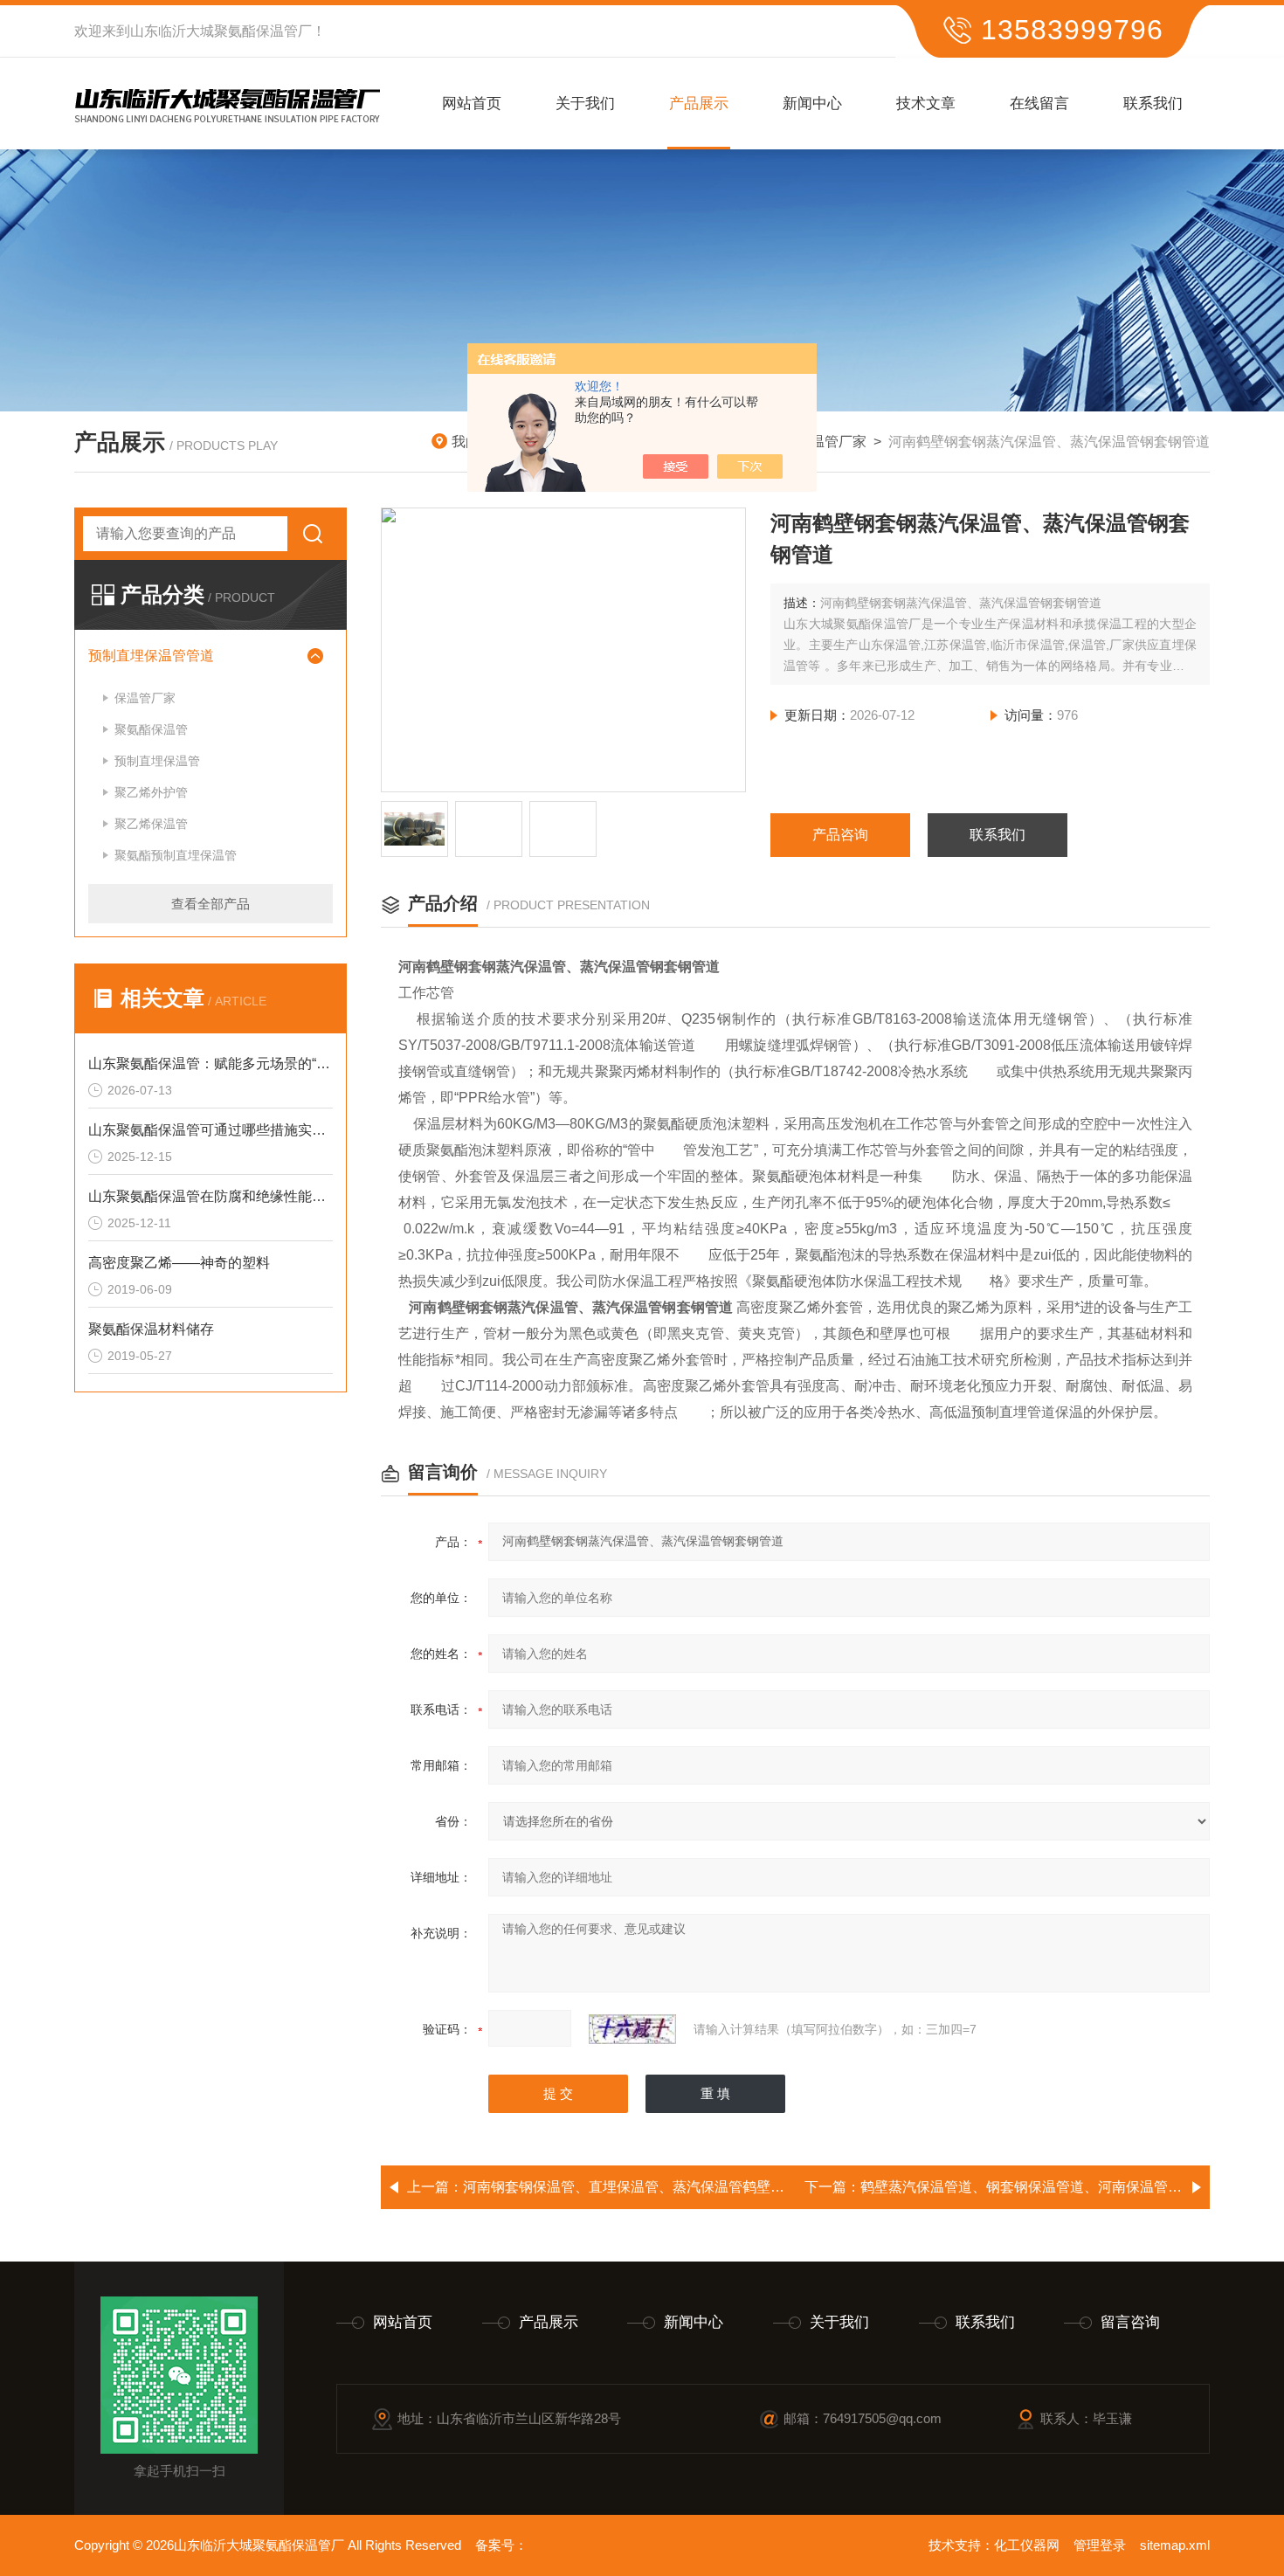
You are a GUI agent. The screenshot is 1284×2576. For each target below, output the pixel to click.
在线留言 (1039, 104)
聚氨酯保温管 (151, 729)
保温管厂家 (832, 442)
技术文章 (926, 104)
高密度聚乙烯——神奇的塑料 (179, 1263)
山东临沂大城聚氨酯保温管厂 (221, 31)
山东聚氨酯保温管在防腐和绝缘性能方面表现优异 (211, 1196)
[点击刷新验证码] (632, 2029)
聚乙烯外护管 (151, 792)
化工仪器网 (1027, 2545)
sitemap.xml (1175, 2545)
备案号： (501, 2545)
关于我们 (585, 104)
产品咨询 (840, 835)
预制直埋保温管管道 (151, 656)
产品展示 (699, 104)
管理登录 (1100, 2545)
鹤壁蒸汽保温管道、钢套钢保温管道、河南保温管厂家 (1028, 2187)
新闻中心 (812, 104)
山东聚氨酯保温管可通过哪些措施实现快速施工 (211, 1130)
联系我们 (1153, 104)
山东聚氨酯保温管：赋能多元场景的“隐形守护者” (211, 1064)
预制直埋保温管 (157, 761)
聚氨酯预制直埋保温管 (176, 855)
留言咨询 (1130, 2322)
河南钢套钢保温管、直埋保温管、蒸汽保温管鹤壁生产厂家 (645, 2187)
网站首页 (472, 104)
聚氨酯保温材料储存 (151, 1329)
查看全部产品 (211, 904)
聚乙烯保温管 (151, 824)
